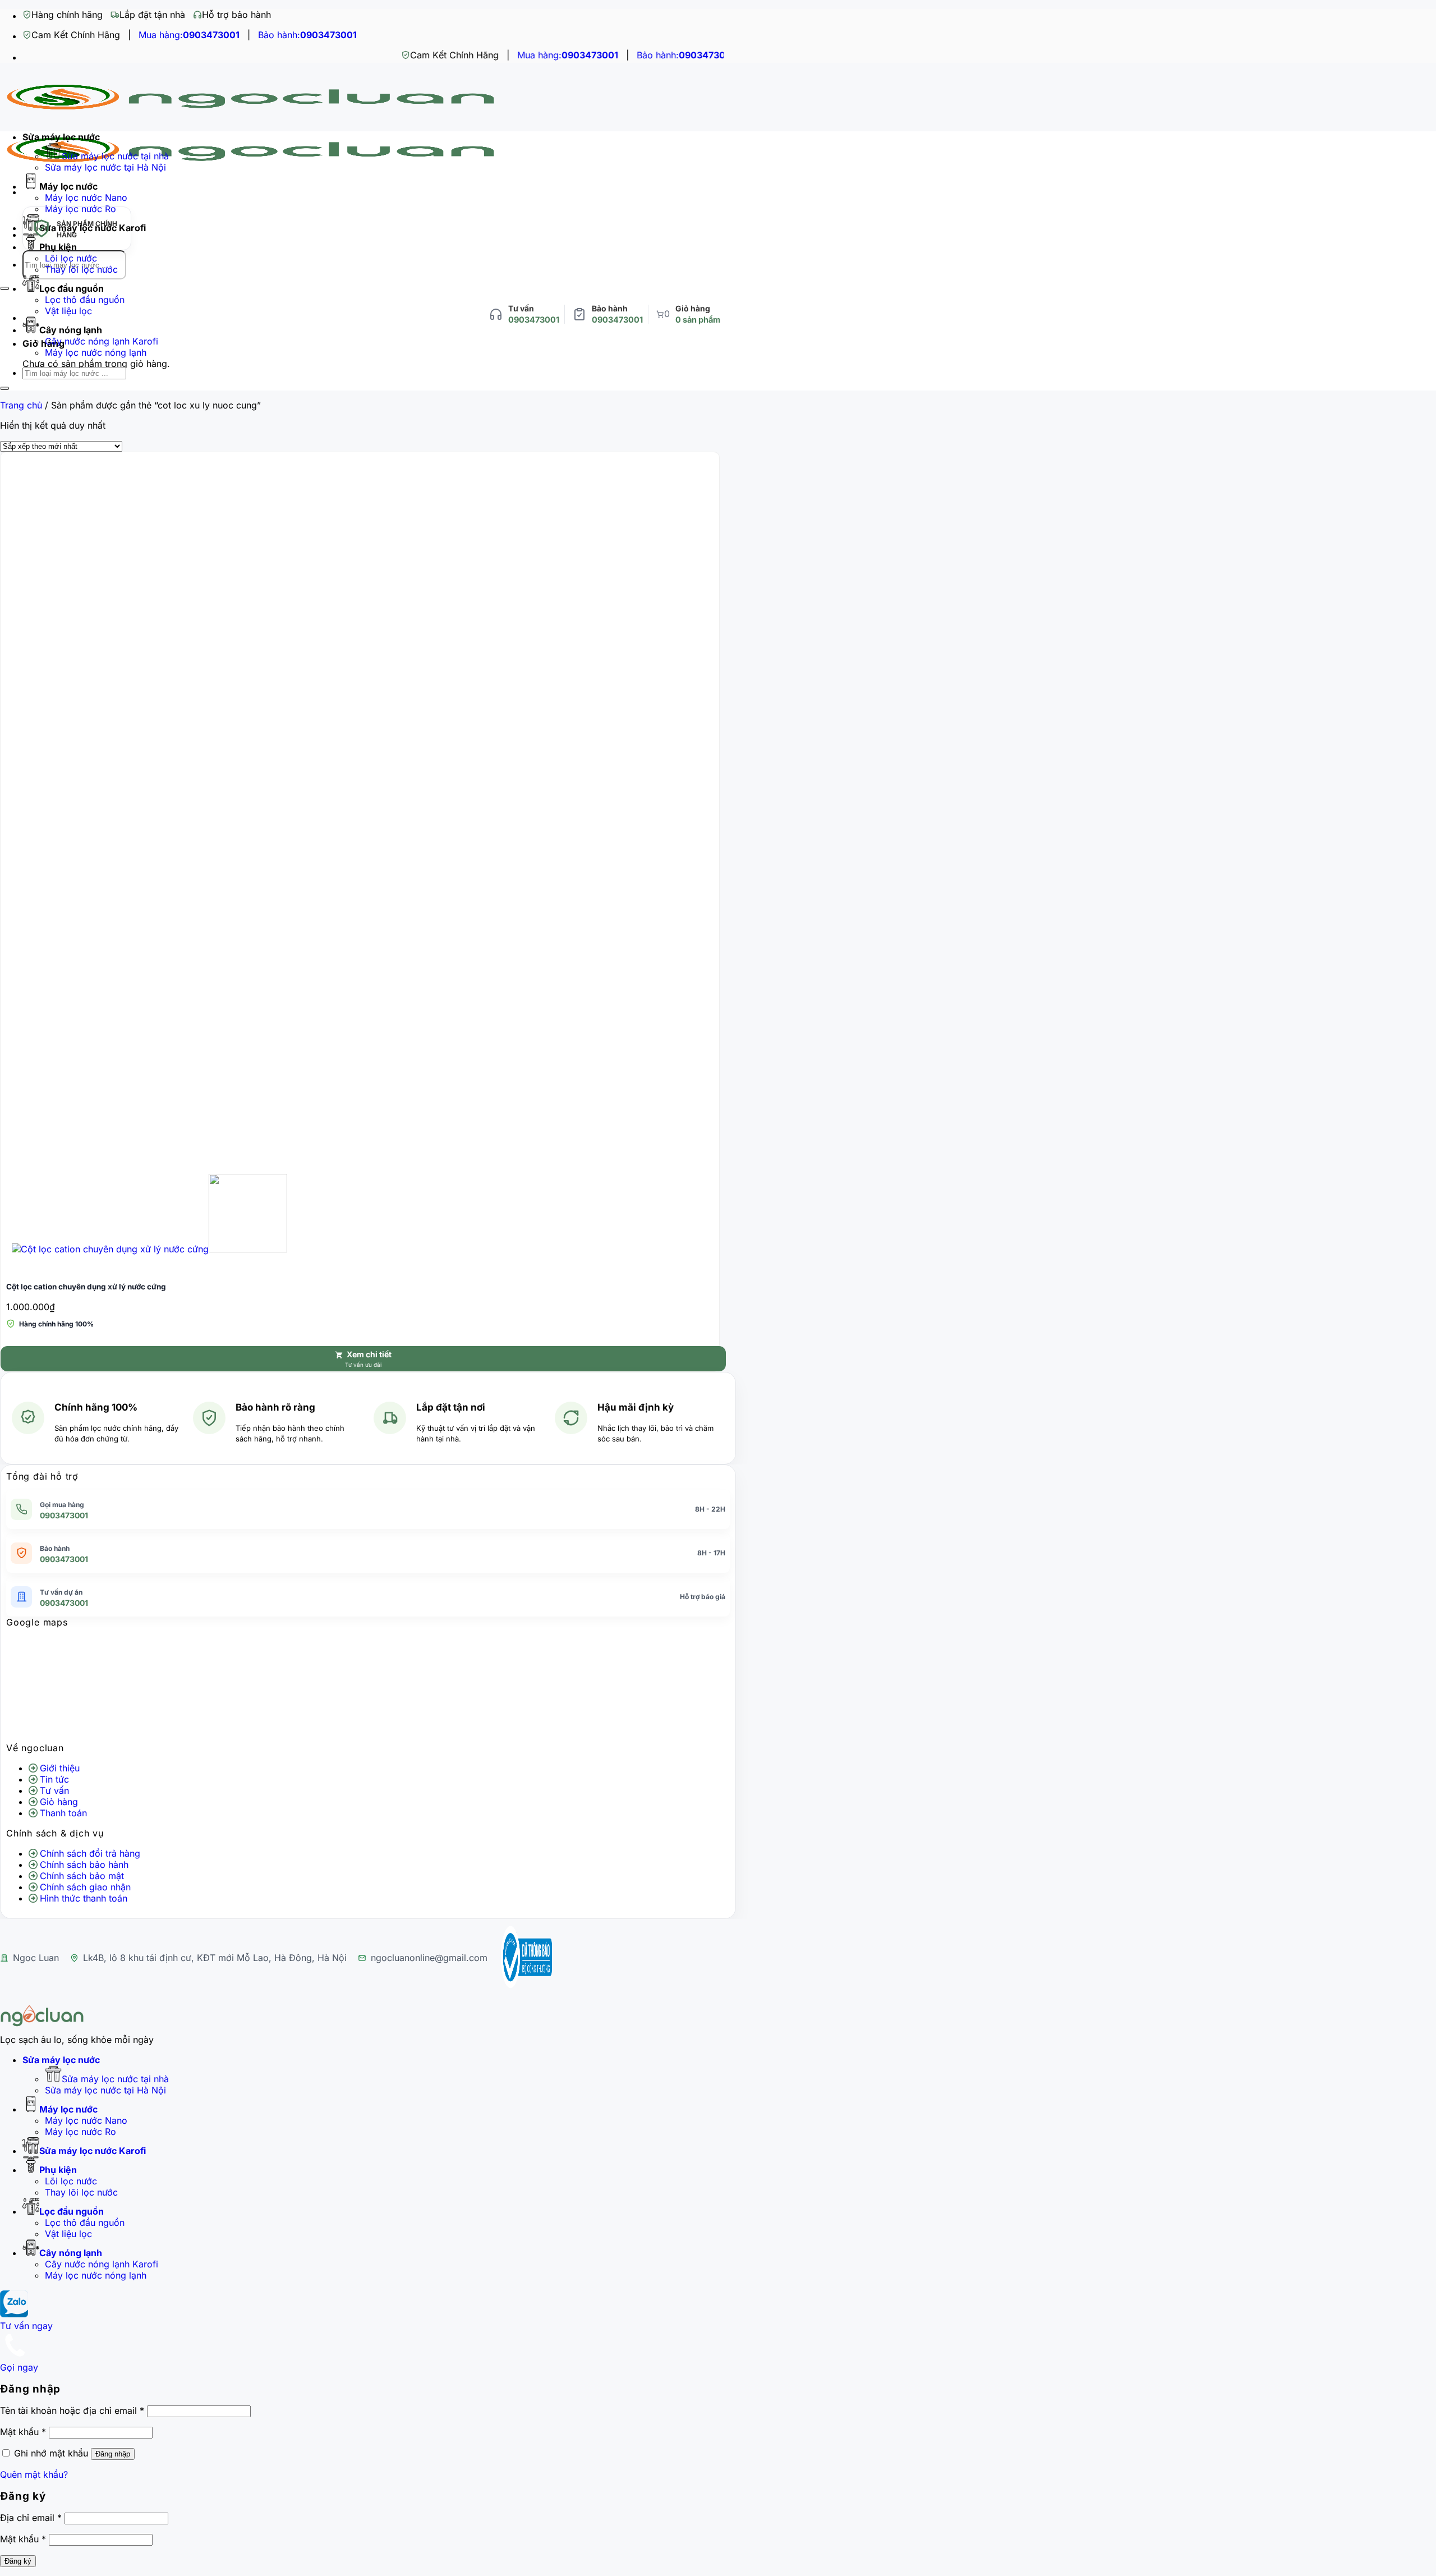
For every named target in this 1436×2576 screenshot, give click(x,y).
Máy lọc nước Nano (86, 198)
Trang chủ (21, 405)
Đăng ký (18, 2561)
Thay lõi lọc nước (81, 269)
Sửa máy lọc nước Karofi (93, 2151)
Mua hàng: (189, 35)
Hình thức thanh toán (84, 1898)
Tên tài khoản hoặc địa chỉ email (72, 2410)
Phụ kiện (58, 2170)
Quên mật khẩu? (34, 2474)
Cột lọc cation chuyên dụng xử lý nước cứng (86, 1287)
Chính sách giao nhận (85, 1887)
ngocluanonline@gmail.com (429, 1958)
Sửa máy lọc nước (61, 137)
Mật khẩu (23, 2432)
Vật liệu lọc (68, 311)
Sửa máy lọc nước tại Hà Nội (105, 167)
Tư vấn (54, 1790)
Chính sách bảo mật (82, 1876)
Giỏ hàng (59, 1802)
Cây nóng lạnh (71, 330)
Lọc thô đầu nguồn (85, 300)
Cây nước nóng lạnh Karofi (102, 341)
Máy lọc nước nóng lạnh (96, 352)
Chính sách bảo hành (84, 1865)
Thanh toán (63, 1813)
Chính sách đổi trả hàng (90, 1853)
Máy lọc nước (68, 186)
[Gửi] (4, 288)
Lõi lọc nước (71, 258)
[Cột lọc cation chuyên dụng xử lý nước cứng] (149, 1249)
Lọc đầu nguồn (72, 288)
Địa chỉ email (31, 2518)
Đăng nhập (113, 2454)
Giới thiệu (60, 1768)
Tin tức (54, 1779)
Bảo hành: (307, 35)
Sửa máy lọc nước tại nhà (115, 156)
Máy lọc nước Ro (80, 2132)
